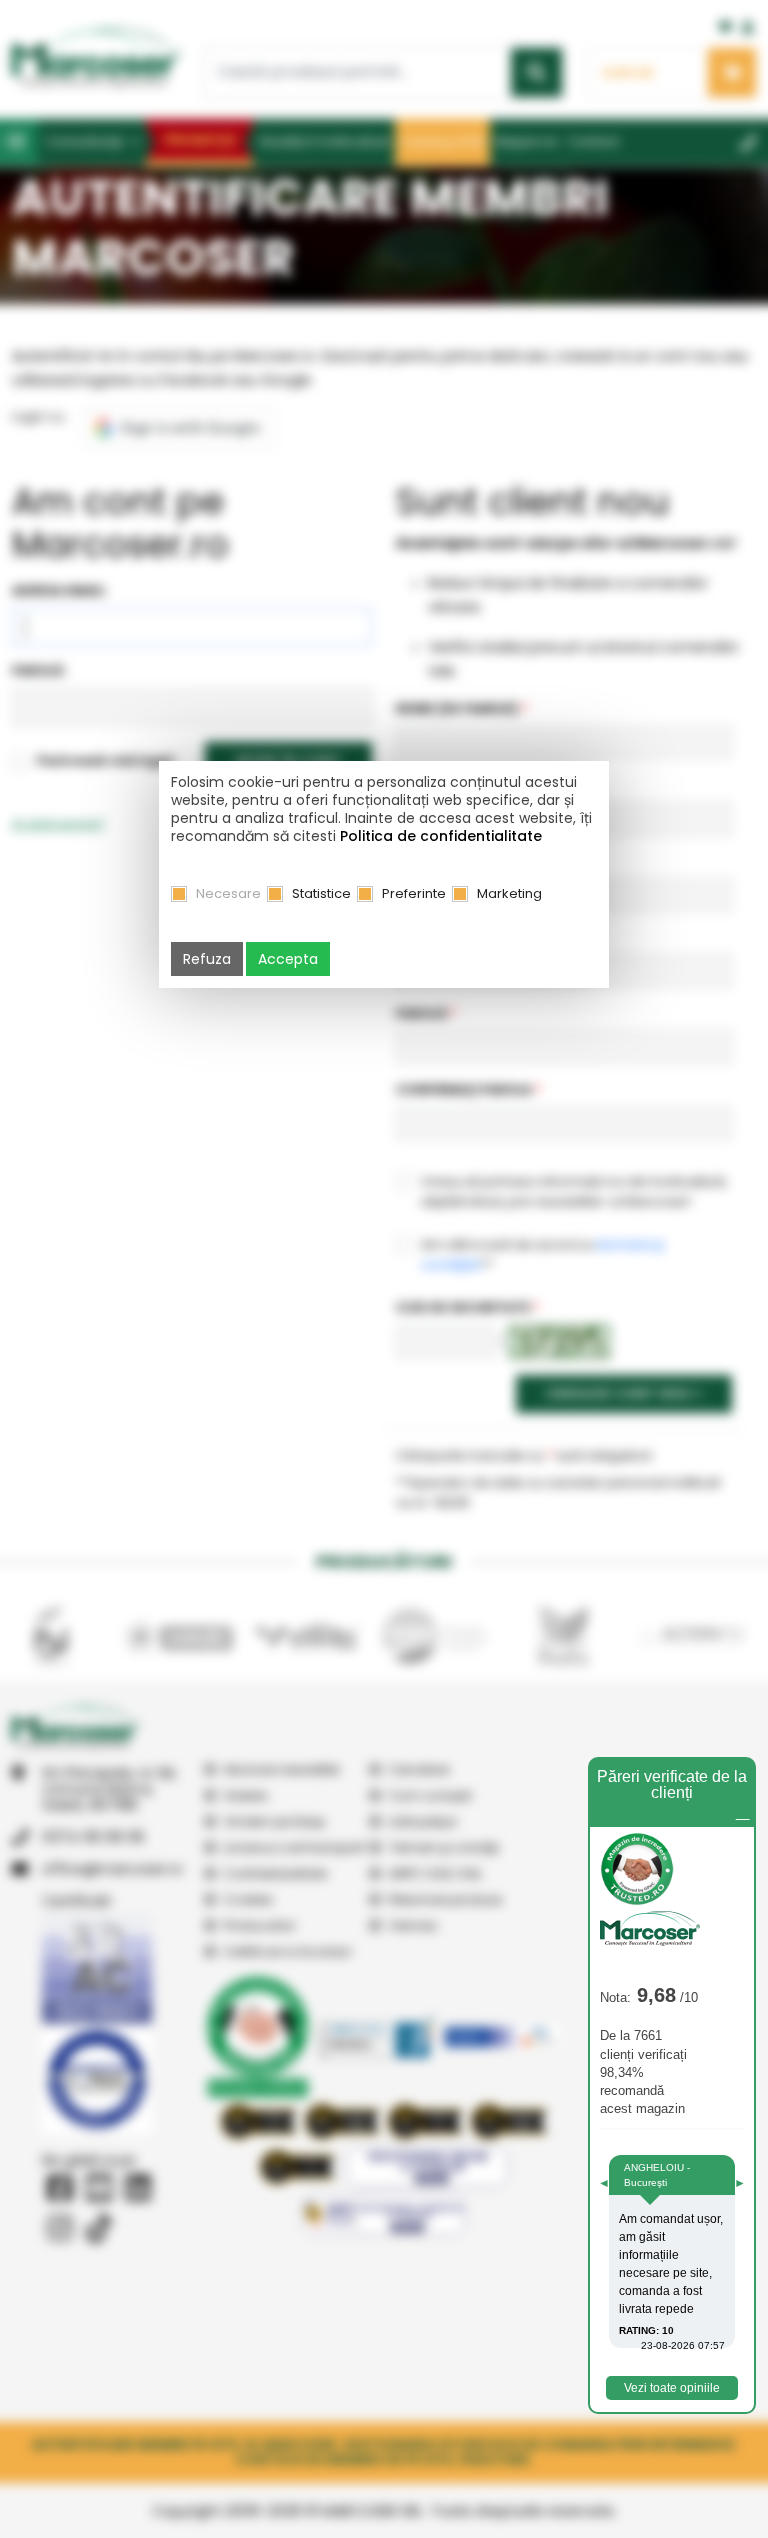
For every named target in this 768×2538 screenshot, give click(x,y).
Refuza (207, 959)
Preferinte (414, 893)
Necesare (228, 893)
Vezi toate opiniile (672, 2388)
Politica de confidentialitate (441, 836)
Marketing (509, 893)
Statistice (321, 893)
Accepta (288, 959)
